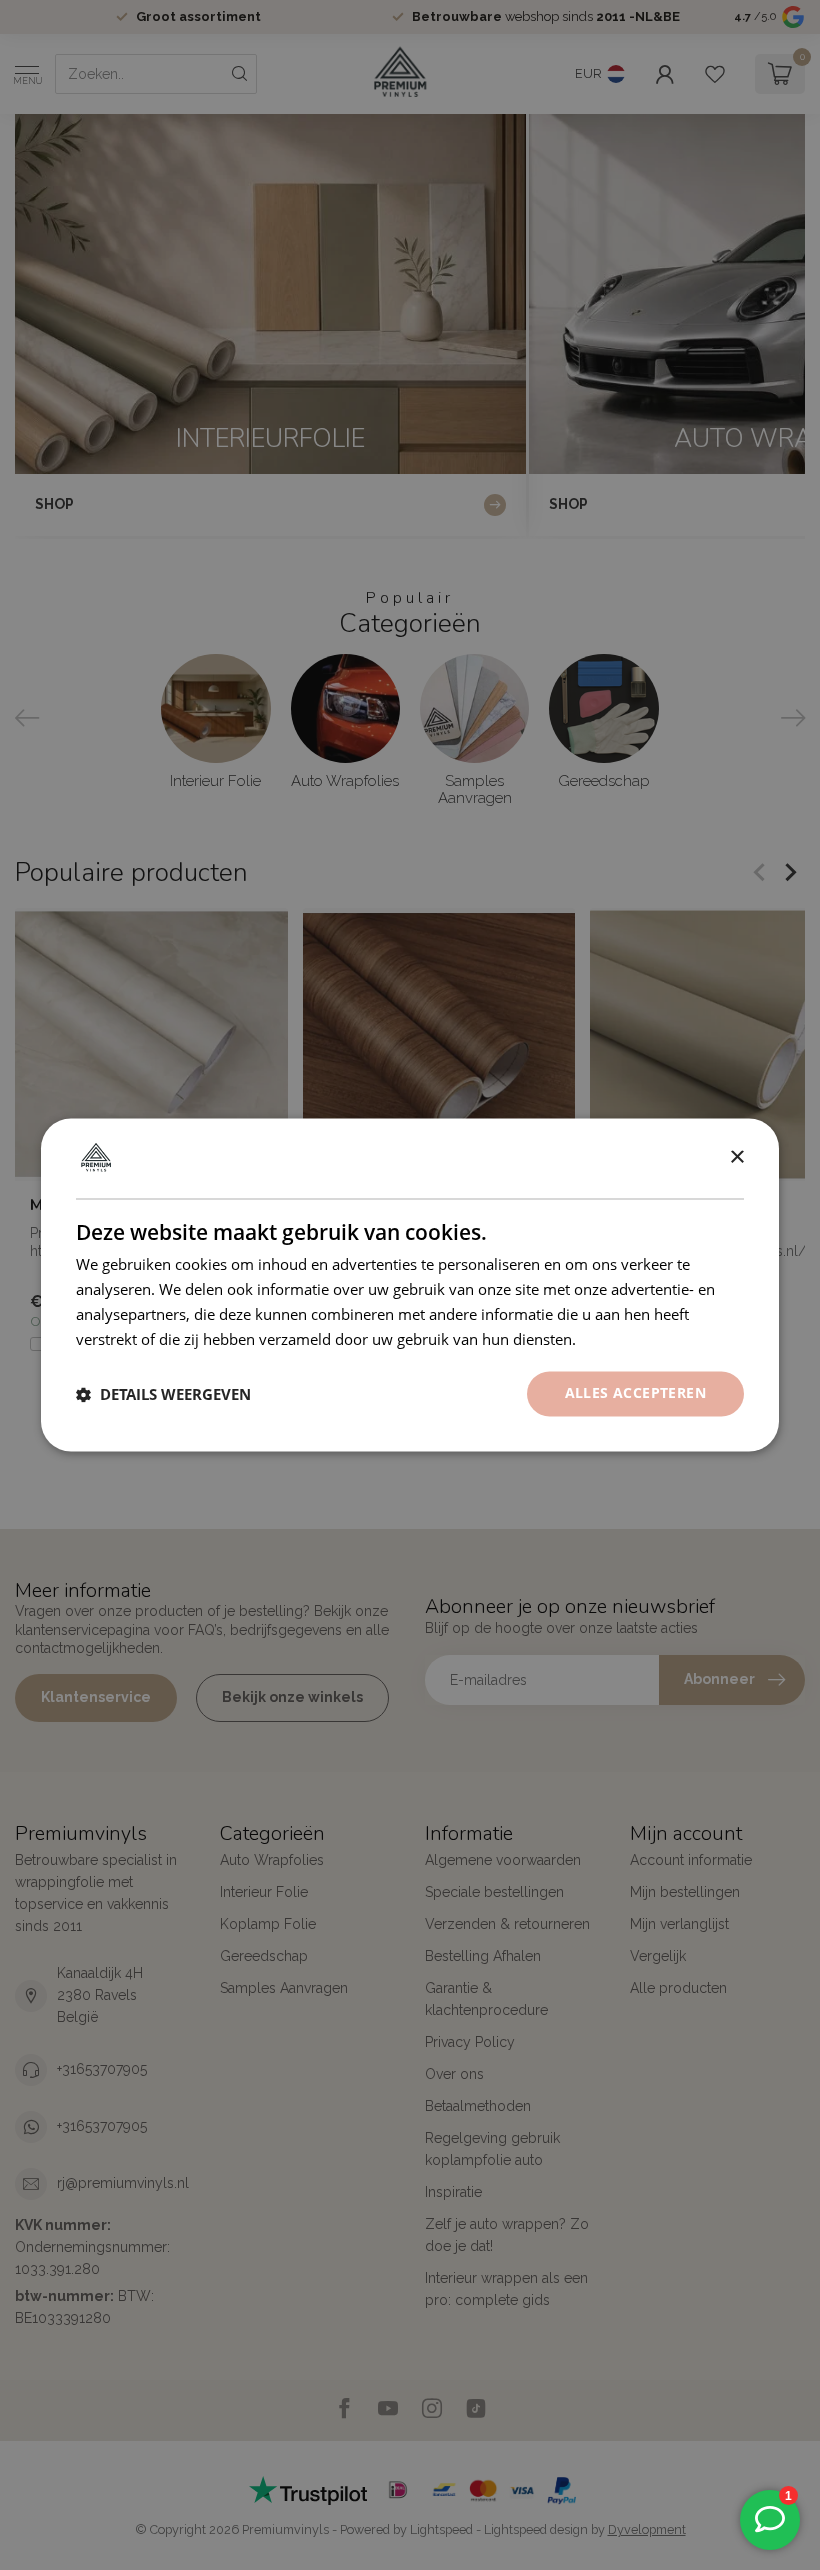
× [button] (736, 1157)
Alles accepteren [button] (635, 1393)
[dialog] (410, 1284)
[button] (163, 1394)
